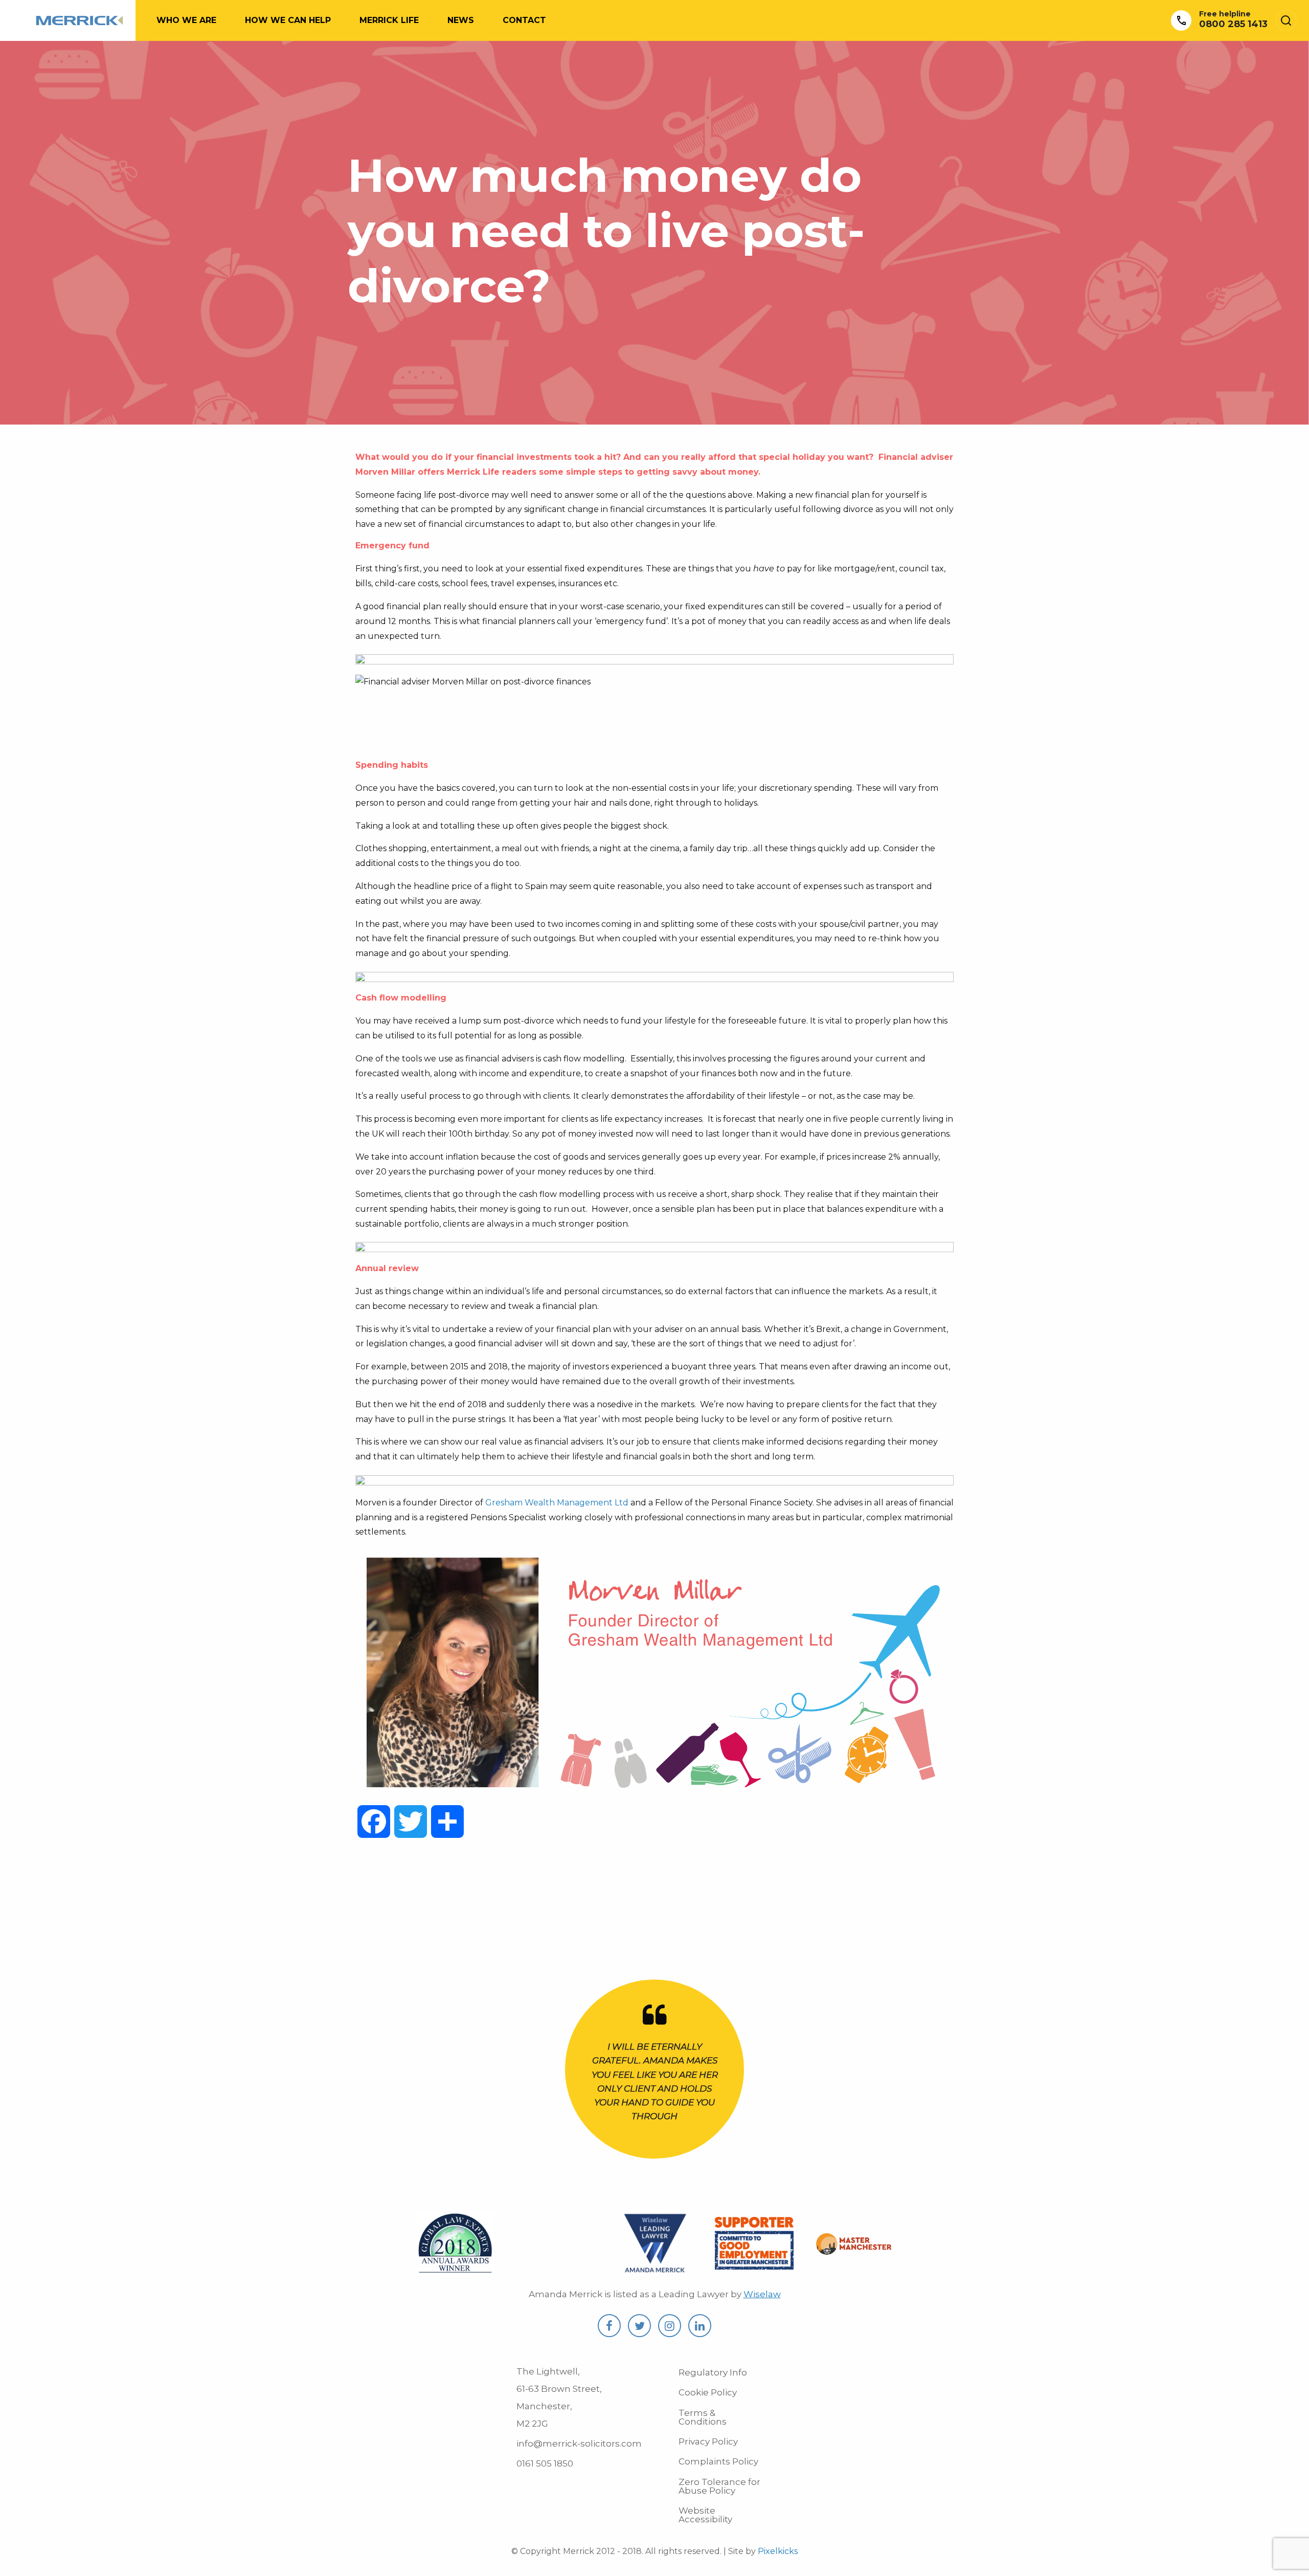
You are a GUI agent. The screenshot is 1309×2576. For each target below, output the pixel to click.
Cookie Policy (708, 2392)
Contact (524, 20)
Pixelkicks (778, 2551)
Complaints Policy (718, 2461)
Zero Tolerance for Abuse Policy (719, 2486)
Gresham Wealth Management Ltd (557, 1503)
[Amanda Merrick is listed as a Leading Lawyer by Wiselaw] (655, 2270)
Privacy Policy (708, 2441)
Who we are (186, 20)
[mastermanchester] (854, 2249)
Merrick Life (389, 20)
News (461, 20)
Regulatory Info (713, 2372)
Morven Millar (385, 472)
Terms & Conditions (703, 2417)
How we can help (288, 20)
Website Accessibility (705, 2515)
